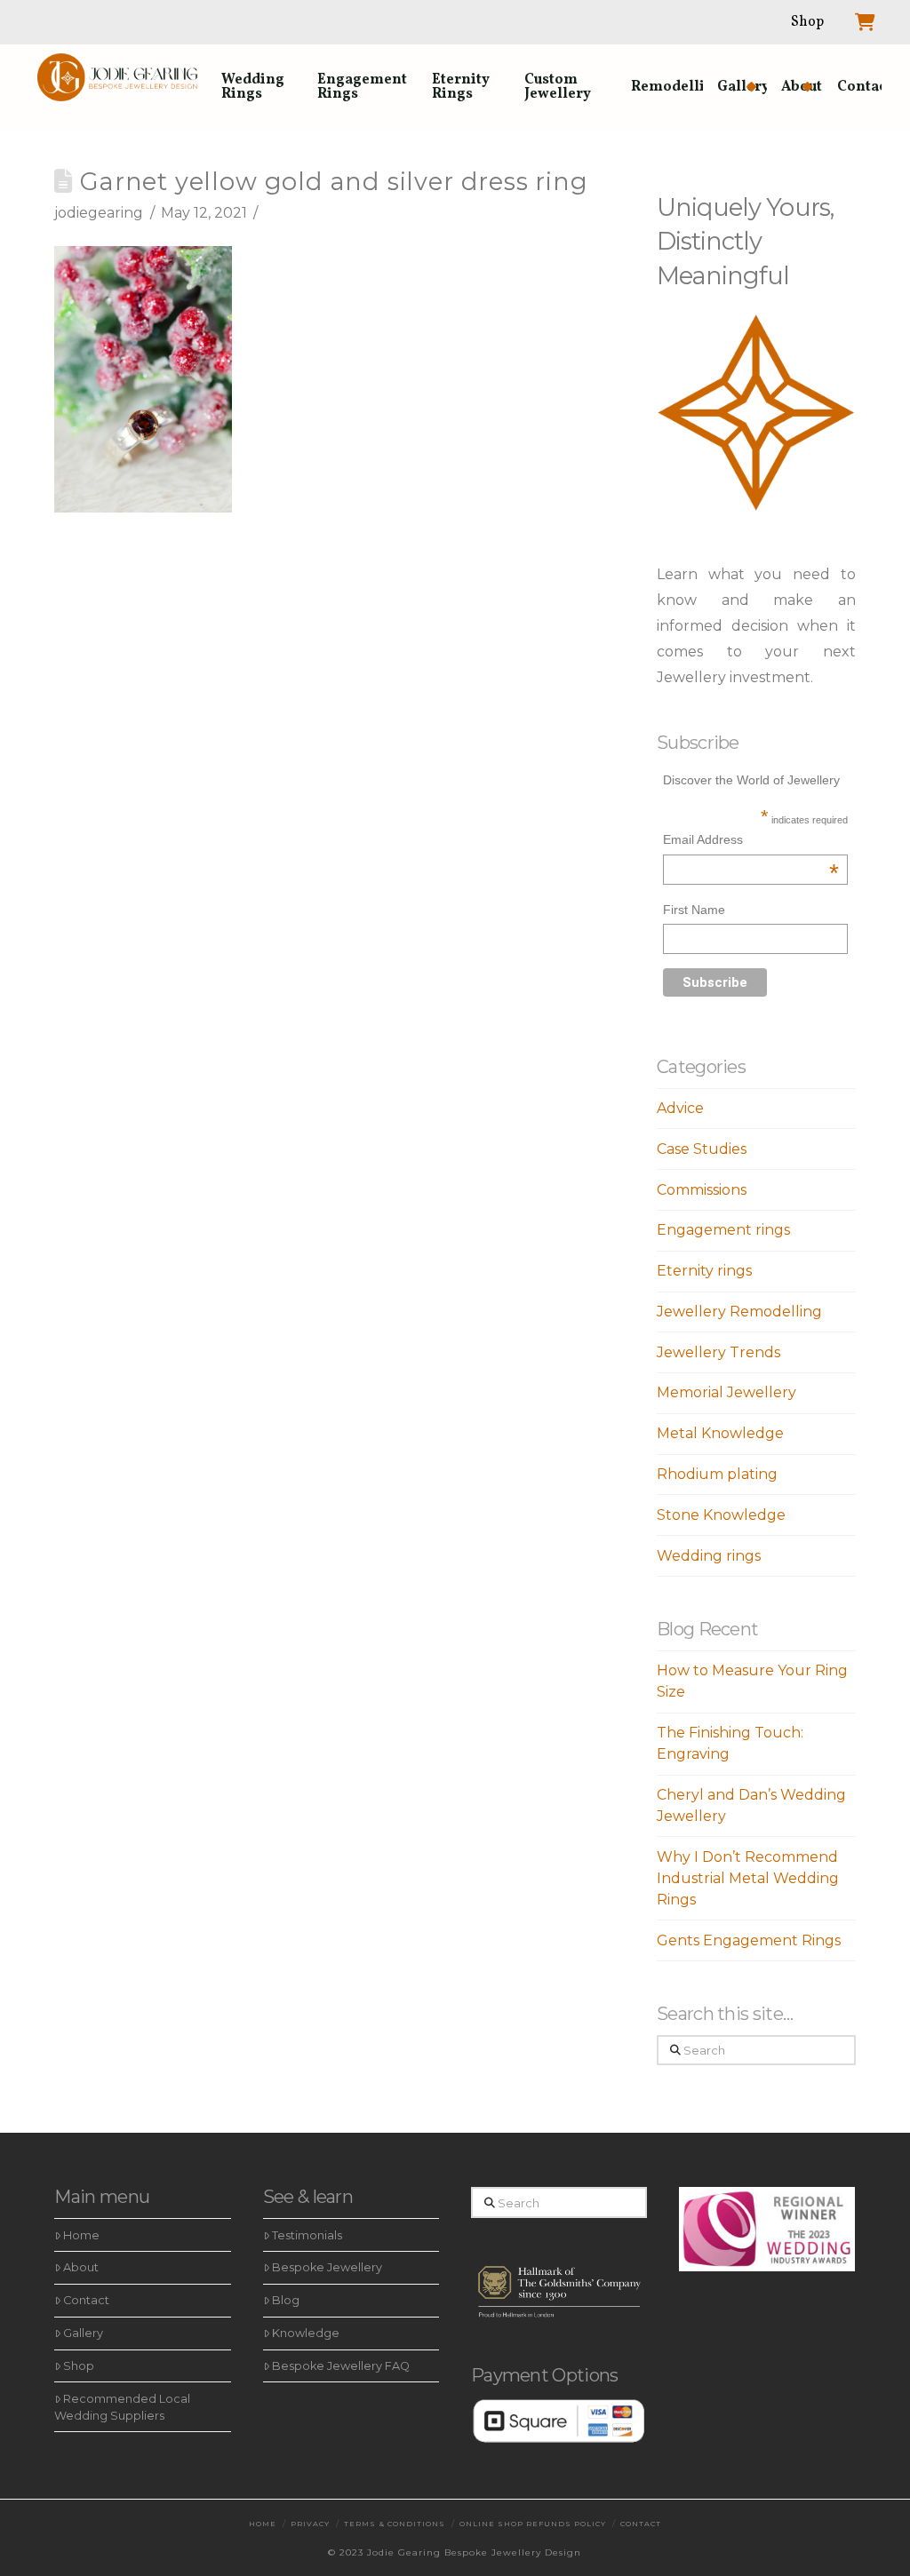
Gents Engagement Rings (749, 1940)
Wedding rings (709, 1556)
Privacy (310, 2524)
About (81, 2267)
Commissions (702, 1190)
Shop (79, 2366)
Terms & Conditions (395, 2524)
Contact (86, 2300)
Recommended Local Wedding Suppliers (122, 2407)
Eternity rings (704, 1271)
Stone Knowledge (721, 1515)
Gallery (83, 2333)
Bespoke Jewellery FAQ (341, 2366)
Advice (680, 1108)
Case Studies (702, 1149)
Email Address (751, 842)
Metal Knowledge (720, 1433)
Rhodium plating (717, 1474)
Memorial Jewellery (726, 1392)
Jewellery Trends (718, 1352)
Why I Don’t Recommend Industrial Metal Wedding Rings (748, 1878)
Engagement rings (723, 1230)
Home (81, 2235)
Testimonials (307, 2235)
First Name (694, 910)
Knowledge (306, 2333)
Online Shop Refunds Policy (533, 2524)
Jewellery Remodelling (739, 1312)
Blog (286, 2300)
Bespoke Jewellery (327, 2267)
